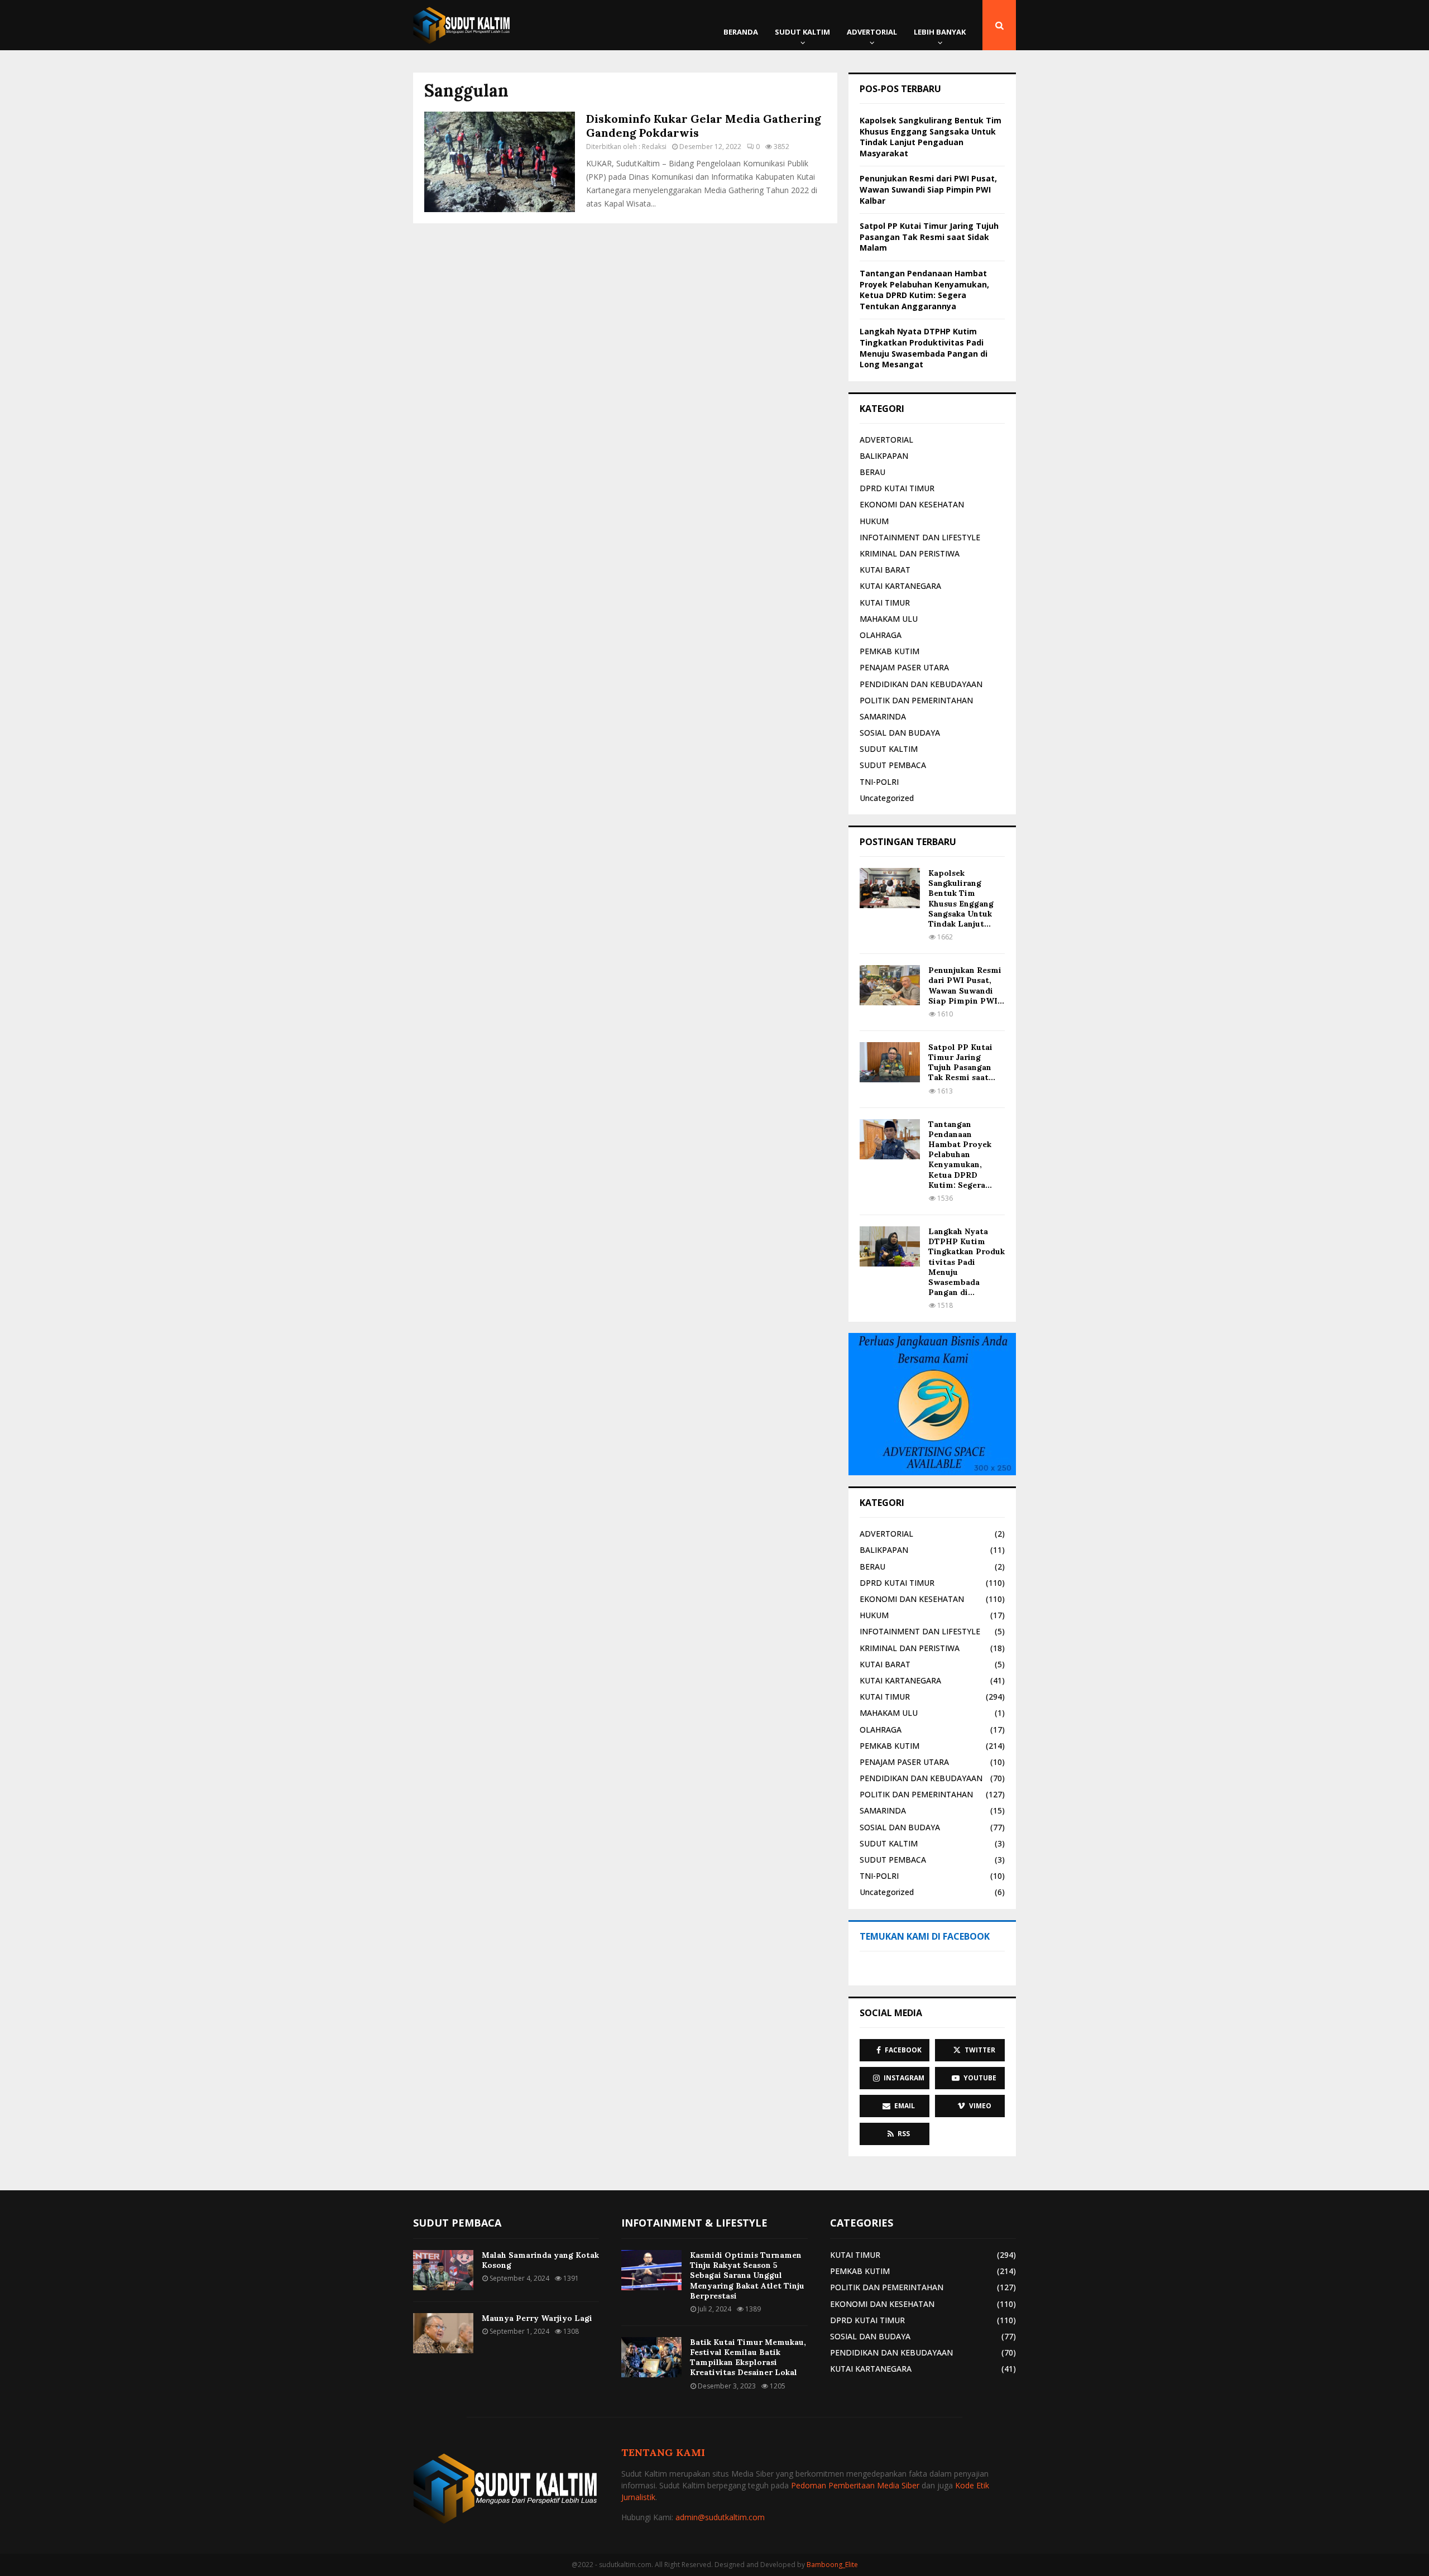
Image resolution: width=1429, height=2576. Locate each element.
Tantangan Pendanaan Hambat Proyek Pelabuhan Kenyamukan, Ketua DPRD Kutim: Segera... (960, 1155)
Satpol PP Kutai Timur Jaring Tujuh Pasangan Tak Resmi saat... (962, 1062)
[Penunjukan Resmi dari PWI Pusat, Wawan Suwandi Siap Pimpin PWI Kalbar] (890, 985)
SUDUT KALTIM (802, 32)
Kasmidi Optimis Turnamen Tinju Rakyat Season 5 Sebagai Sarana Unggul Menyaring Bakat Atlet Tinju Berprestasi (747, 2275)
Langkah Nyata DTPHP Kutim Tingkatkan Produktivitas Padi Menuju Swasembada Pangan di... (967, 1262)
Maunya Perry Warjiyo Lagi (537, 2318)
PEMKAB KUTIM (889, 651)
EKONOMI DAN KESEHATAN (912, 504)
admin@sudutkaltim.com (720, 2517)
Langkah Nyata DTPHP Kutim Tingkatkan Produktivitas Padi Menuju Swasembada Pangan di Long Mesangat (924, 348)
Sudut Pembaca (457, 2223)
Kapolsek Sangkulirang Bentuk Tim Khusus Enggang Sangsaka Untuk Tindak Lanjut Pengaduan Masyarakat (931, 137)
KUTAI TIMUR (885, 603)
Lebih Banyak (940, 32)
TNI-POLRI (879, 782)
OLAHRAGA (881, 635)
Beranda (741, 32)
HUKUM (874, 521)
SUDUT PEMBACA (893, 765)
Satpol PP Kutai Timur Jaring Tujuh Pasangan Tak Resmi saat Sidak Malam (929, 237)
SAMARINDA (883, 716)
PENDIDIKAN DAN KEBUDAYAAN (921, 684)
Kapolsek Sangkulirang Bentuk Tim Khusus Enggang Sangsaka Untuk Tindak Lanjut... (961, 898)
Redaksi (654, 147)
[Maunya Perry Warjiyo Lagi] (443, 2333)
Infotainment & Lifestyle (694, 2223)
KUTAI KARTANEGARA (900, 586)
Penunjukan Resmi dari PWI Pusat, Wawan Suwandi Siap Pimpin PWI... (966, 985)
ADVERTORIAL (872, 32)
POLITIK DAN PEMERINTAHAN (916, 700)
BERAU (872, 472)
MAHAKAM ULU (889, 619)
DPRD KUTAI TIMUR (897, 488)
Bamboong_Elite (832, 2565)
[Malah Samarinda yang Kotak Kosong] (443, 2270)
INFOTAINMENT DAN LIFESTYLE (920, 537)
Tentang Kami (663, 2452)
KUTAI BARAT (885, 570)
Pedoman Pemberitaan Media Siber (855, 2485)
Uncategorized (887, 798)
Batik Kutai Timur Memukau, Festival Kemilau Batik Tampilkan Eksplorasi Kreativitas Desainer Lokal (748, 2357)
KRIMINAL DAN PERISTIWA (910, 553)
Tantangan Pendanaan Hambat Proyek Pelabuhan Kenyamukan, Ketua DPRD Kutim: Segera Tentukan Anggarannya (924, 290)
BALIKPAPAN (884, 456)
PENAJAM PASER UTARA (904, 667)
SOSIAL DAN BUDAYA (900, 733)
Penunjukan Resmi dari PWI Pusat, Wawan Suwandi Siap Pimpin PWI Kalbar (928, 189)
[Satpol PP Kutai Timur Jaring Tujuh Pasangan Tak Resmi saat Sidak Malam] (890, 1062)
